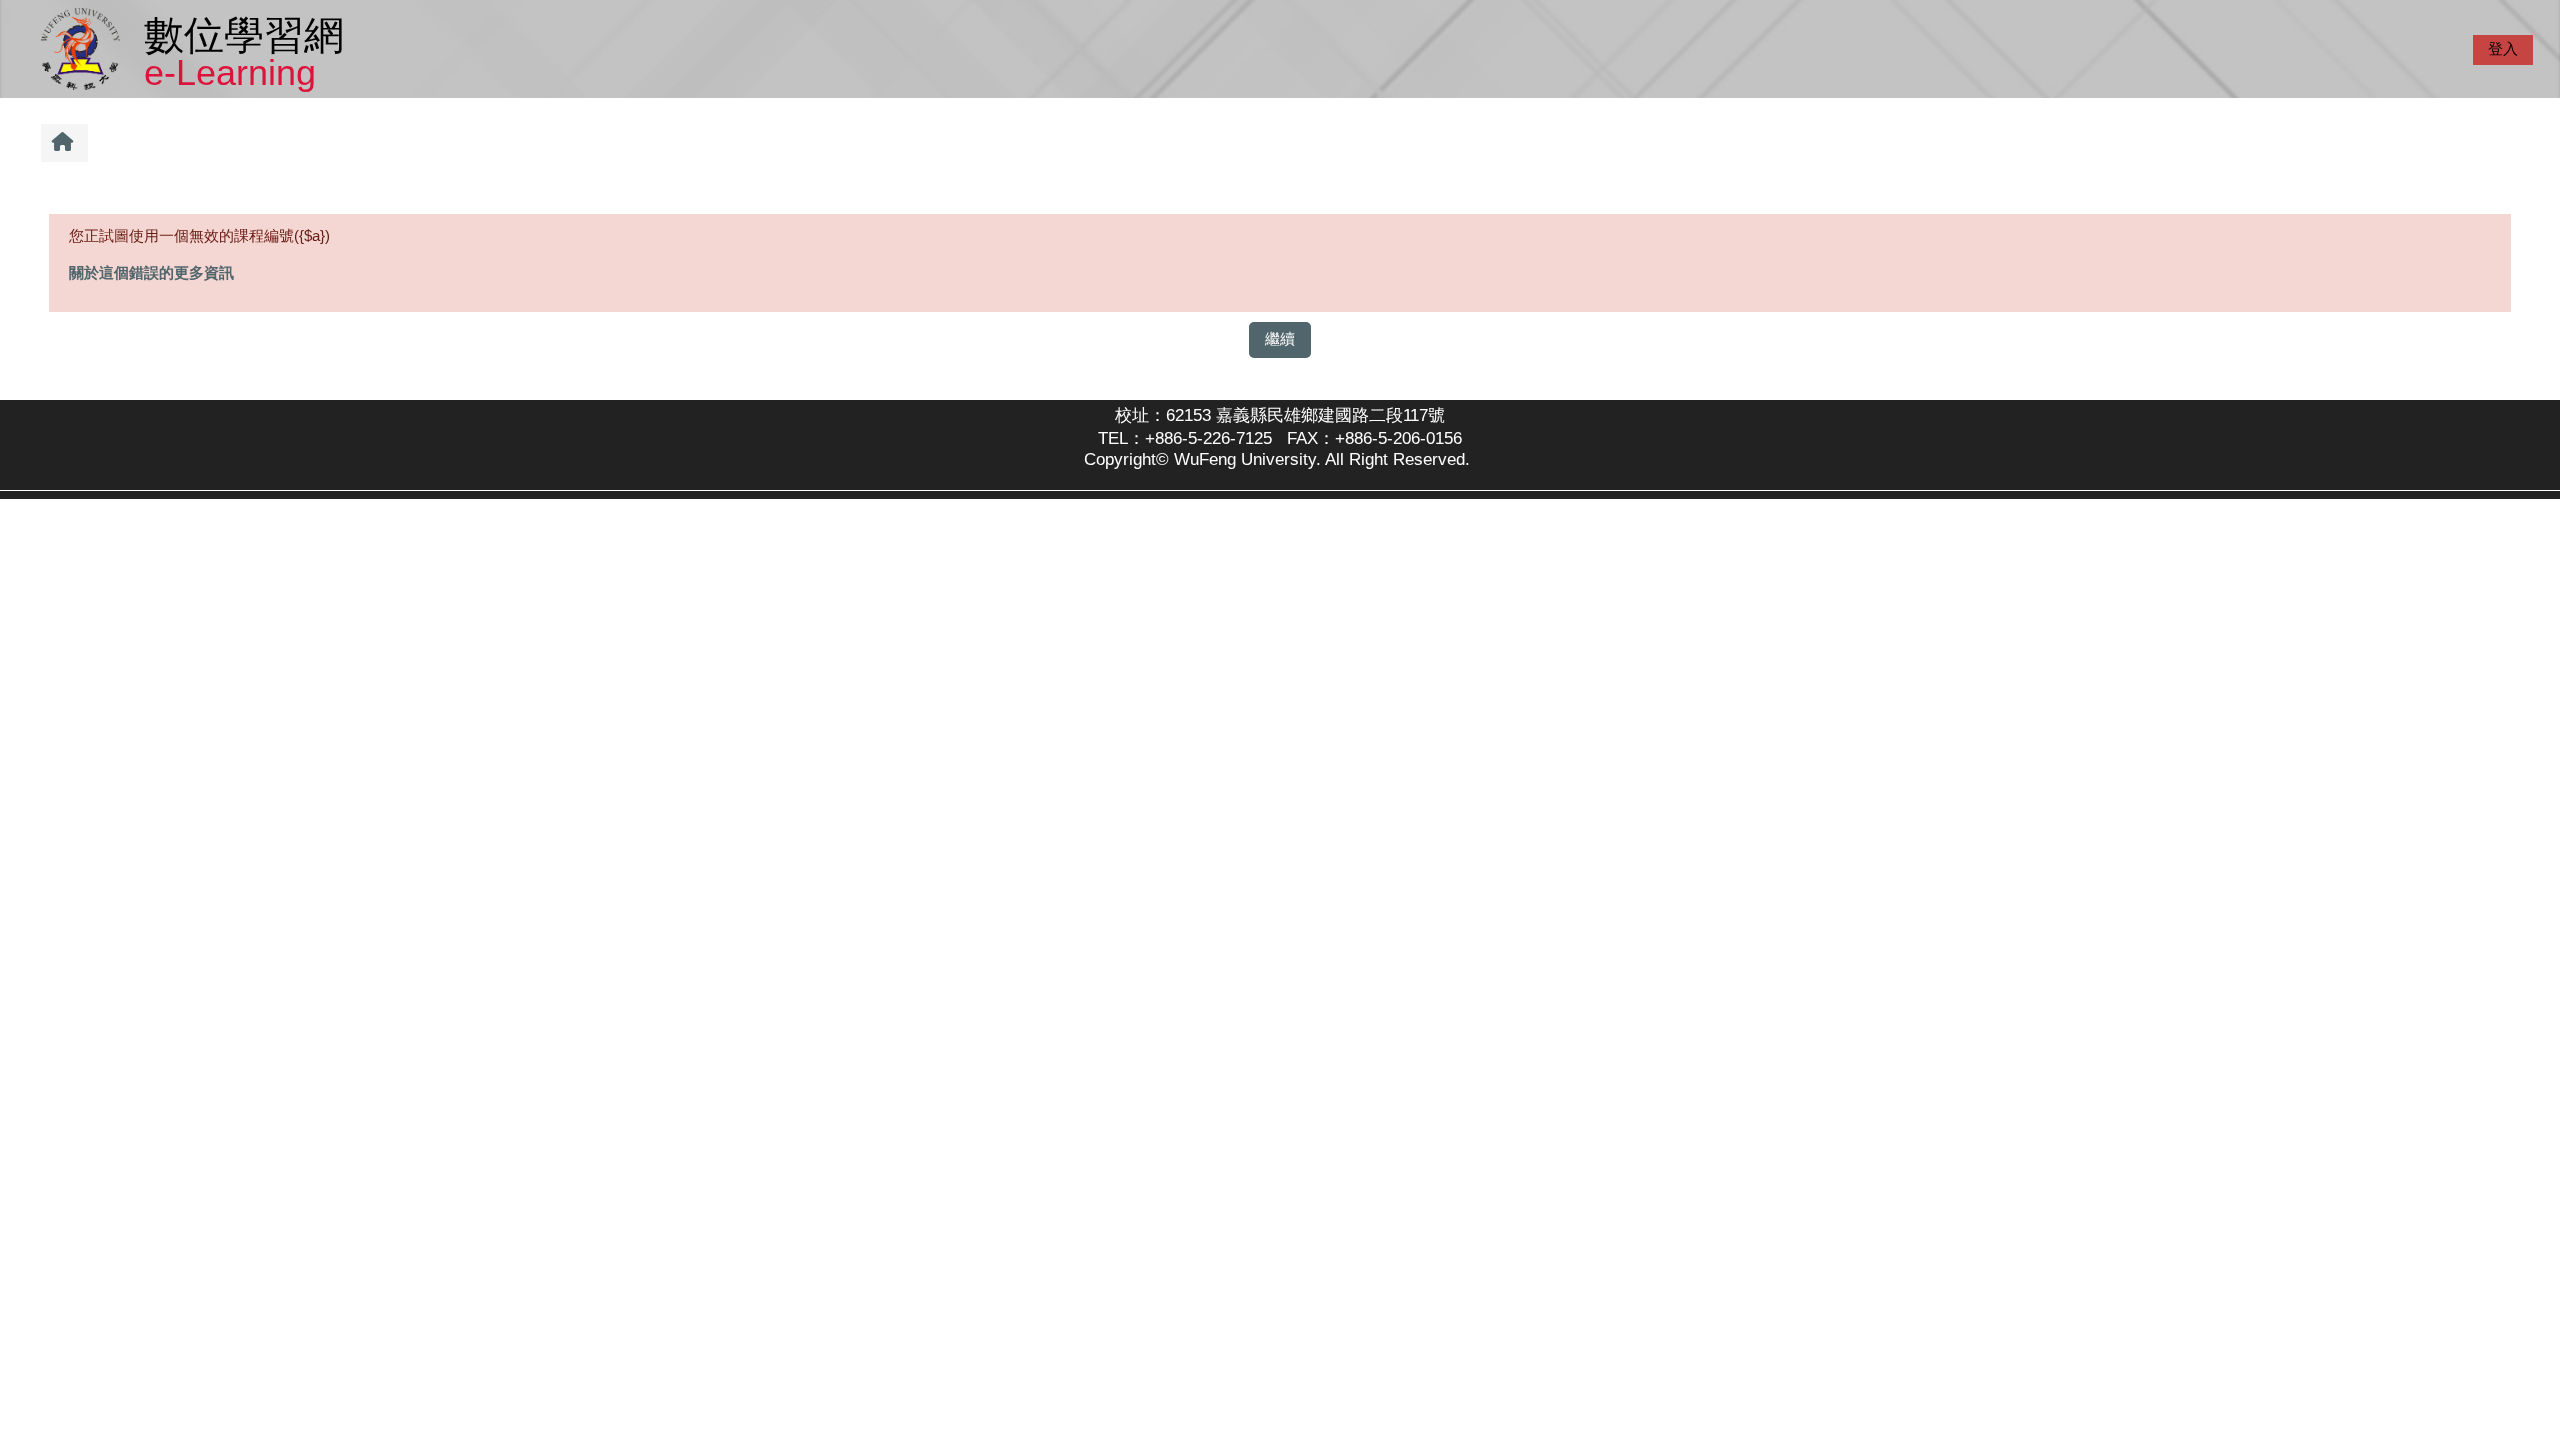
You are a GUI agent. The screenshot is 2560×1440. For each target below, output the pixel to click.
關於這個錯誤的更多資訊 (151, 272)
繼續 (1280, 338)
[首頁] (84, 47)
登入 (2503, 48)
